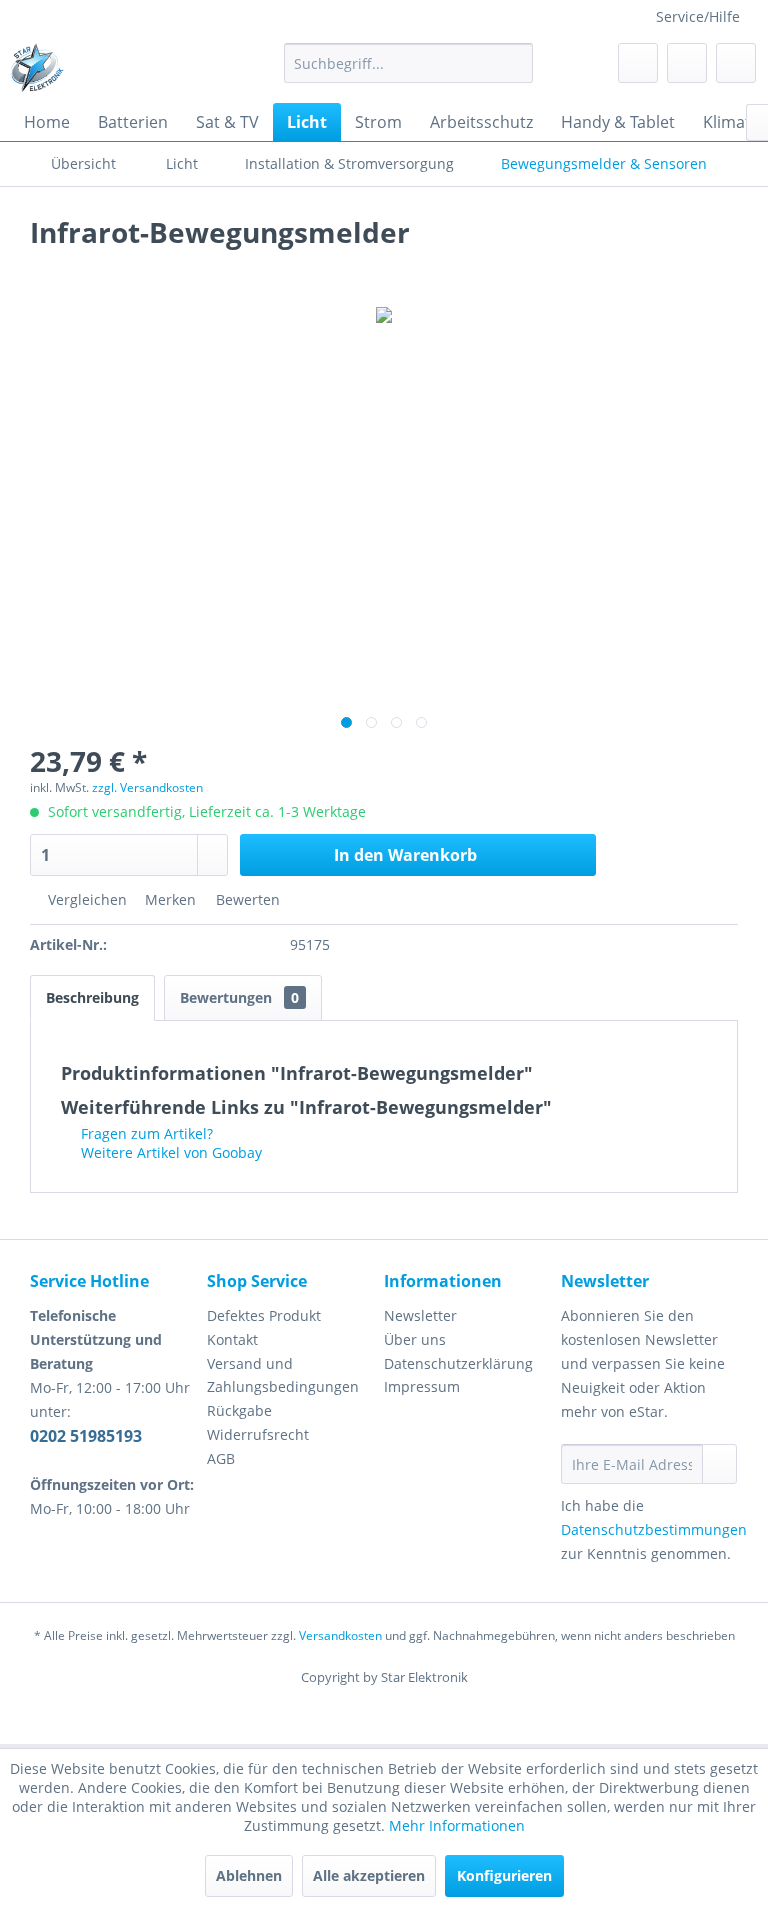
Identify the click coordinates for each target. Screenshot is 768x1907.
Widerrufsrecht (258, 1434)
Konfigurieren (504, 1875)
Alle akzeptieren (369, 1875)
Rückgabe (239, 1410)
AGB (221, 1458)
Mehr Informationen (457, 1825)
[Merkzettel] (638, 63)
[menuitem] (409, 63)
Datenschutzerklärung (458, 1363)
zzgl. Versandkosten (147, 787)
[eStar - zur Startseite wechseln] (37, 68)
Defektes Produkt (264, 1315)
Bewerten (246, 899)
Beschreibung (92, 997)
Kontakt (232, 1339)
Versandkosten (340, 1635)
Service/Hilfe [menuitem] (698, 16)
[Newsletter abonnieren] (719, 1464)
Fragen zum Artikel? (145, 1133)
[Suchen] (514, 63)
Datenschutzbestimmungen (654, 1529)
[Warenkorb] (736, 63)
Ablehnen (249, 1875)
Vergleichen (85, 899)
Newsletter (420, 1315)
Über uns (415, 1339)
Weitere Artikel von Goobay (169, 1152)
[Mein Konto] (687, 63)
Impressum (422, 1386)
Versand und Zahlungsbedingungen (283, 1375)
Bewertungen (239, 997)
